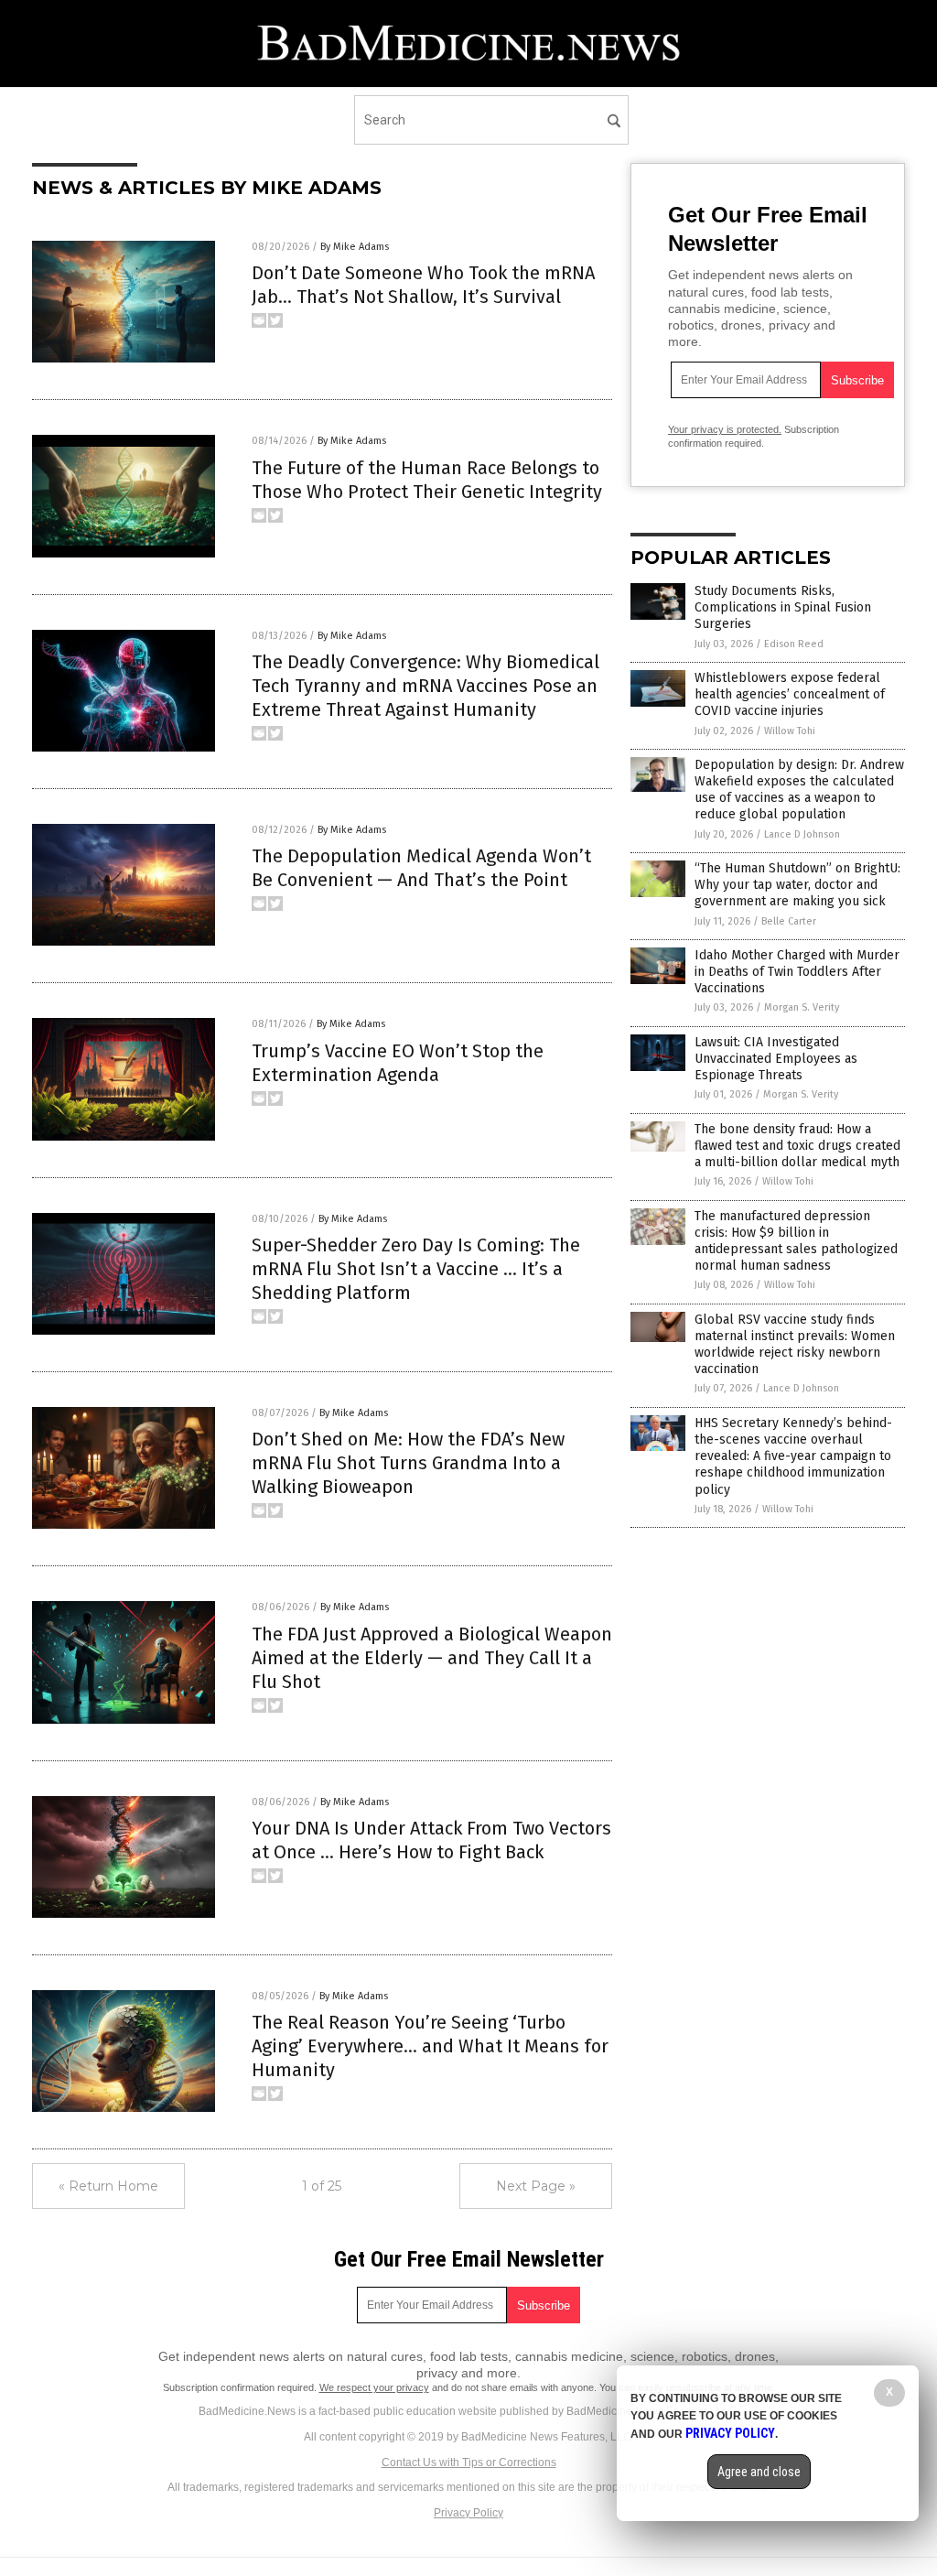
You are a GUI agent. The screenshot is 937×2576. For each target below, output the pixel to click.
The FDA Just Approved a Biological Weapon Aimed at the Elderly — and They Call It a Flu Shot (432, 1658)
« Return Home (108, 2186)
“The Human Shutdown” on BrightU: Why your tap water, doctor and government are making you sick (797, 885)
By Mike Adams (355, 247)
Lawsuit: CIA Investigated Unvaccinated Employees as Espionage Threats (776, 1059)
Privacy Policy (468, 2513)
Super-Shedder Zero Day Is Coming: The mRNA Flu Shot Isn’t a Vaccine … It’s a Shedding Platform (416, 1269)
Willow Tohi (790, 731)
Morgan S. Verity (802, 1007)
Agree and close (759, 2472)
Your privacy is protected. (725, 429)
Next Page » (536, 2186)
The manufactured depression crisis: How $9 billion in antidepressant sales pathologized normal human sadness (796, 1241)
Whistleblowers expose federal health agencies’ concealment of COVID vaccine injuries (790, 694)
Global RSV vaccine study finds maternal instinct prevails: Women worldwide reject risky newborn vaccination (795, 1345)
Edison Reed (794, 644)
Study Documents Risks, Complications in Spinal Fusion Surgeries (783, 607)
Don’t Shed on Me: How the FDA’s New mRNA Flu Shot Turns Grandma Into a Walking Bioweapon (408, 1463)
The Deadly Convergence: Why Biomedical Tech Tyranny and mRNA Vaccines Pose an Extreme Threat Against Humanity (425, 686)
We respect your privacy (374, 2387)
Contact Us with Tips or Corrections (469, 2462)
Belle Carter (789, 921)
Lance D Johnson (802, 834)
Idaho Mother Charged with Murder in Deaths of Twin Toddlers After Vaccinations (797, 972)
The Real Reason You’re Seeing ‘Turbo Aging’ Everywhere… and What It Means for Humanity (430, 2046)
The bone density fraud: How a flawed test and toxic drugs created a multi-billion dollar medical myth (797, 1146)
